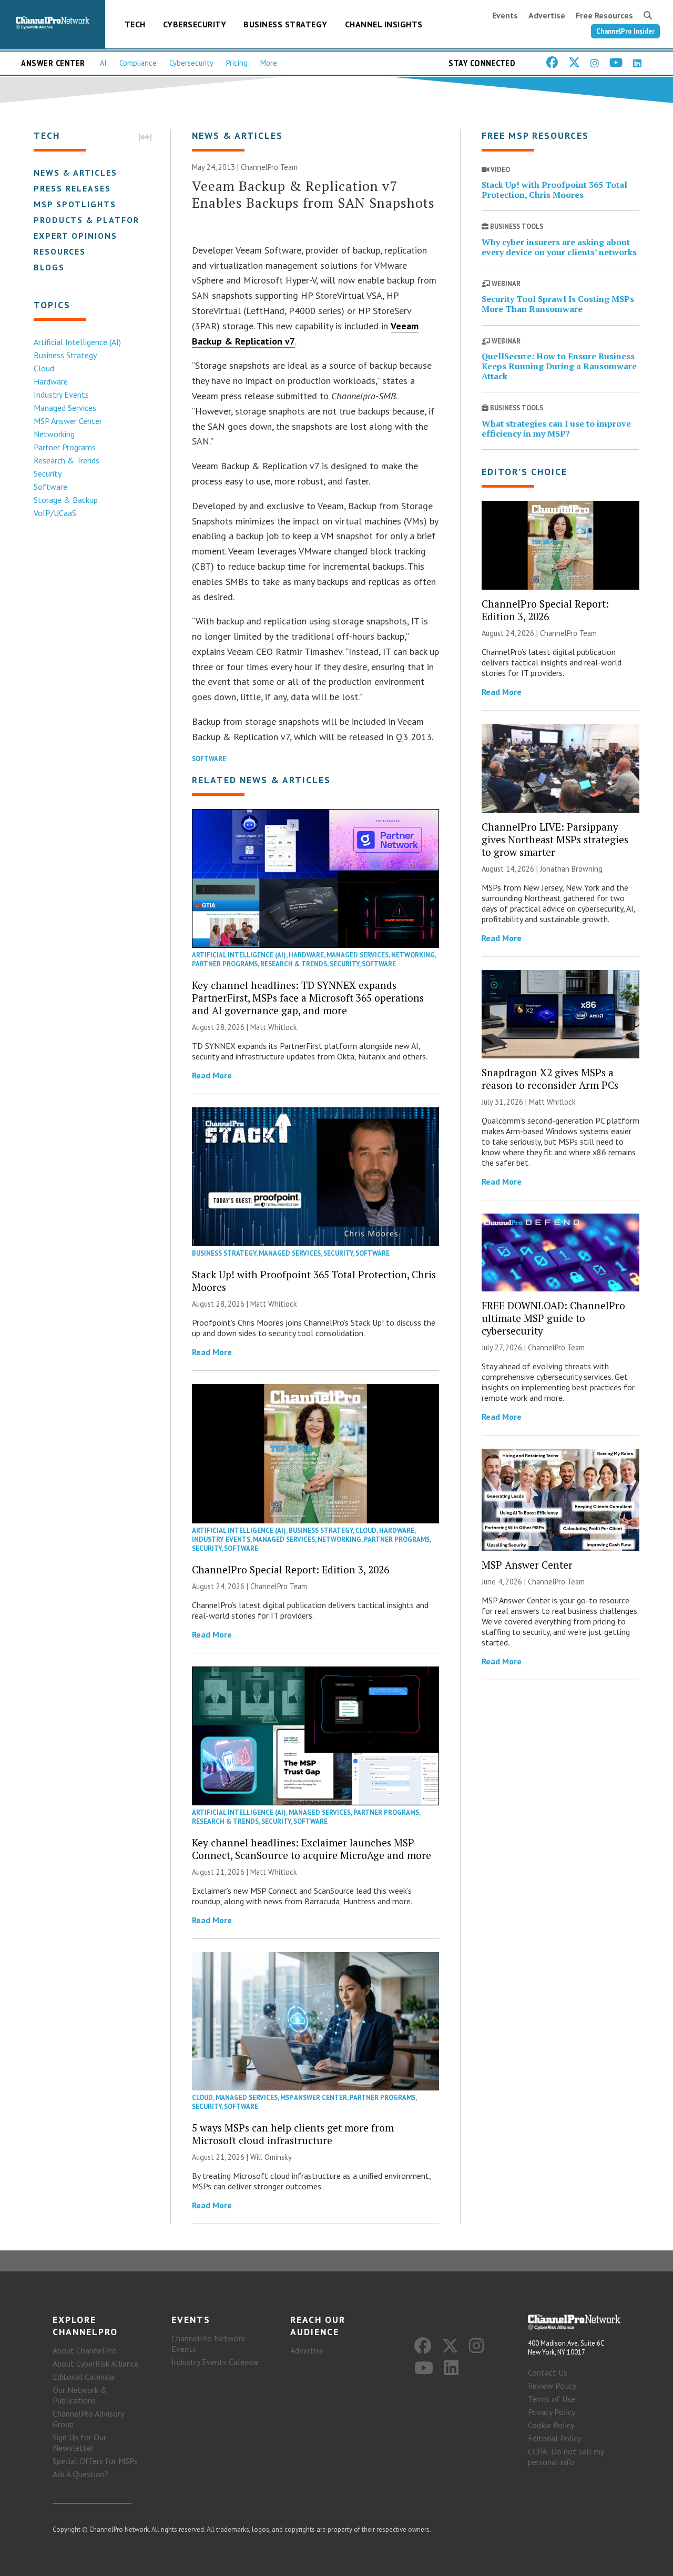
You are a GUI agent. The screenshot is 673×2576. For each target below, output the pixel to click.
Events (505, 15)
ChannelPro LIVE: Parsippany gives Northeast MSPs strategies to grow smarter (555, 839)
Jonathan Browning (571, 869)
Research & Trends (67, 460)
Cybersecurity (195, 24)
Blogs (49, 267)
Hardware (51, 381)
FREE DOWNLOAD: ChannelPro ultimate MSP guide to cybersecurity (553, 1318)
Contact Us (548, 2372)
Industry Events (61, 395)
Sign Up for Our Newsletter (79, 2442)
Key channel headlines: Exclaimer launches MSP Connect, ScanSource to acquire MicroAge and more (312, 1849)
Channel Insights (384, 24)
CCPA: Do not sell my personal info (566, 2457)
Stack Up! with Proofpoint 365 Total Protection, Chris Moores (314, 1281)
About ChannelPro (85, 2350)
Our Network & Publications (80, 2395)
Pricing (237, 63)
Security (48, 473)
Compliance (138, 63)
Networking (54, 434)
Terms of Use (552, 2399)
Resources (60, 251)
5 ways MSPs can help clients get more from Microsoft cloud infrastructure (293, 2134)
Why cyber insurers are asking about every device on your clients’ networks (559, 247)
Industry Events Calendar (216, 2362)
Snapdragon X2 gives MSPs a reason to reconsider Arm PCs (550, 1079)
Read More (212, 1075)
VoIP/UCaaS (55, 513)
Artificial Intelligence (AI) (77, 342)
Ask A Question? (80, 2474)
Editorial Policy (554, 2438)
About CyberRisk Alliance (96, 2363)
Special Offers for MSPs (95, 2461)
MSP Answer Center (68, 421)
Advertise (547, 15)
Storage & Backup (66, 500)
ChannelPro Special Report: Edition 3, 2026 (290, 1569)
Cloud (44, 368)
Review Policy (552, 2386)
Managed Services (65, 408)
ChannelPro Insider (625, 31)
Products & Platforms (93, 220)
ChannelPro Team (269, 167)
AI (103, 63)
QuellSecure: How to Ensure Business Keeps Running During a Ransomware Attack (559, 366)
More (269, 63)
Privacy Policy (552, 2412)
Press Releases (72, 188)
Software (50, 487)
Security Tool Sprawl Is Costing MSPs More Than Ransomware (558, 304)
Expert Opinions (75, 236)
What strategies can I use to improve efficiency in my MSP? (556, 428)
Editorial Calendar (84, 2377)
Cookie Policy (551, 2425)
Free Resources (604, 15)
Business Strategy (285, 24)
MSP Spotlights (75, 204)
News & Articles (75, 173)
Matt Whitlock (274, 1027)
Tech (135, 24)
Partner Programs (65, 447)
